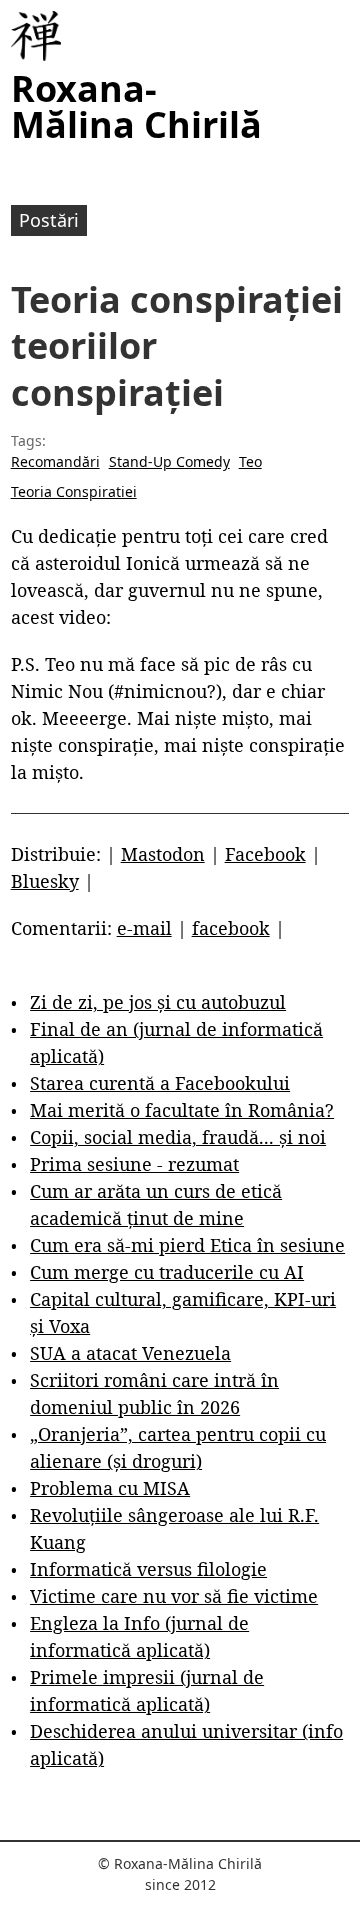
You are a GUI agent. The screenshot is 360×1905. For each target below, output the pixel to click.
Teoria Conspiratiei (74, 491)
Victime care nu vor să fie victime (174, 1596)
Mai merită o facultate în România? (182, 1110)
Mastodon (163, 854)
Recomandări (55, 461)
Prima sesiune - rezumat (134, 1164)
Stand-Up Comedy (169, 461)
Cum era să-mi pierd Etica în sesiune (187, 1245)
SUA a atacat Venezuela (130, 1353)
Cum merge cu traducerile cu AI (167, 1272)
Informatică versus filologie (148, 1569)
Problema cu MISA (110, 1488)
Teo (250, 461)
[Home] (36, 36)
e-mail (144, 928)
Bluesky (45, 881)
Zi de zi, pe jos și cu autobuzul (158, 1002)
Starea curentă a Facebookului (160, 1083)
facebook (231, 928)
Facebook (265, 854)
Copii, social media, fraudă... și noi (178, 1137)
